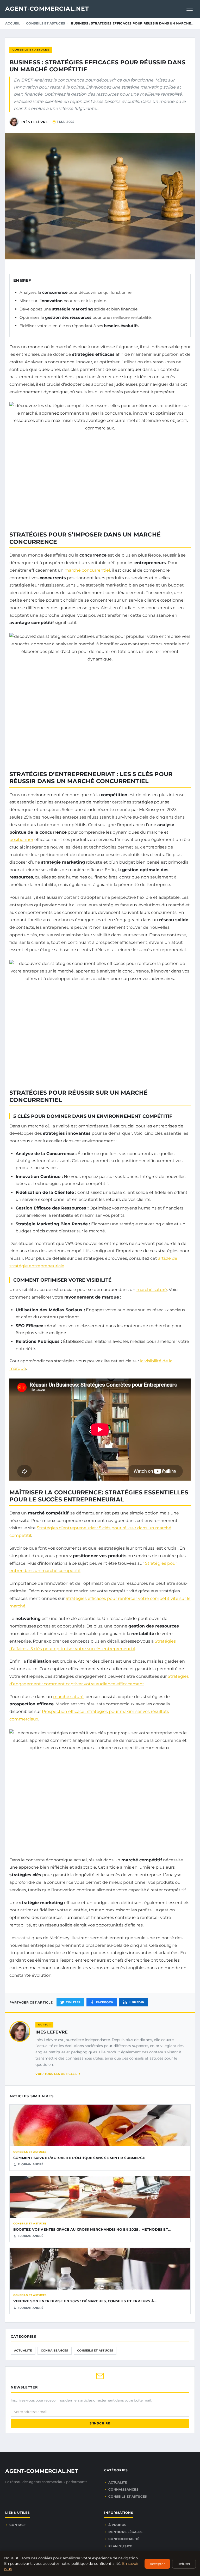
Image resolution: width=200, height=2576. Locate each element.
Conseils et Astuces (46, 23)
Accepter (157, 2564)
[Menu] (190, 9)
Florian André (31, 2164)
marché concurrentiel (87, 570)
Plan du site (120, 2546)
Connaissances (55, 2350)
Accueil (13, 23)
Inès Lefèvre (52, 2032)
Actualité (23, 2350)
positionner (21, 840)
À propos (117, 2525)
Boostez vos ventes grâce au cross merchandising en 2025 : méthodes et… (92, 2229)
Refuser (184, 2564)
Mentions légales (126, 2532)
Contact (18, 2525)
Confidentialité (124, 2539)
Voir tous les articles (56, 2074)
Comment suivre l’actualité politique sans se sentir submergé (79, 2158)
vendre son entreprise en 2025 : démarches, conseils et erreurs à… (85, 2301)
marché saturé (152, 1290)
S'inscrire (100, 2423)
